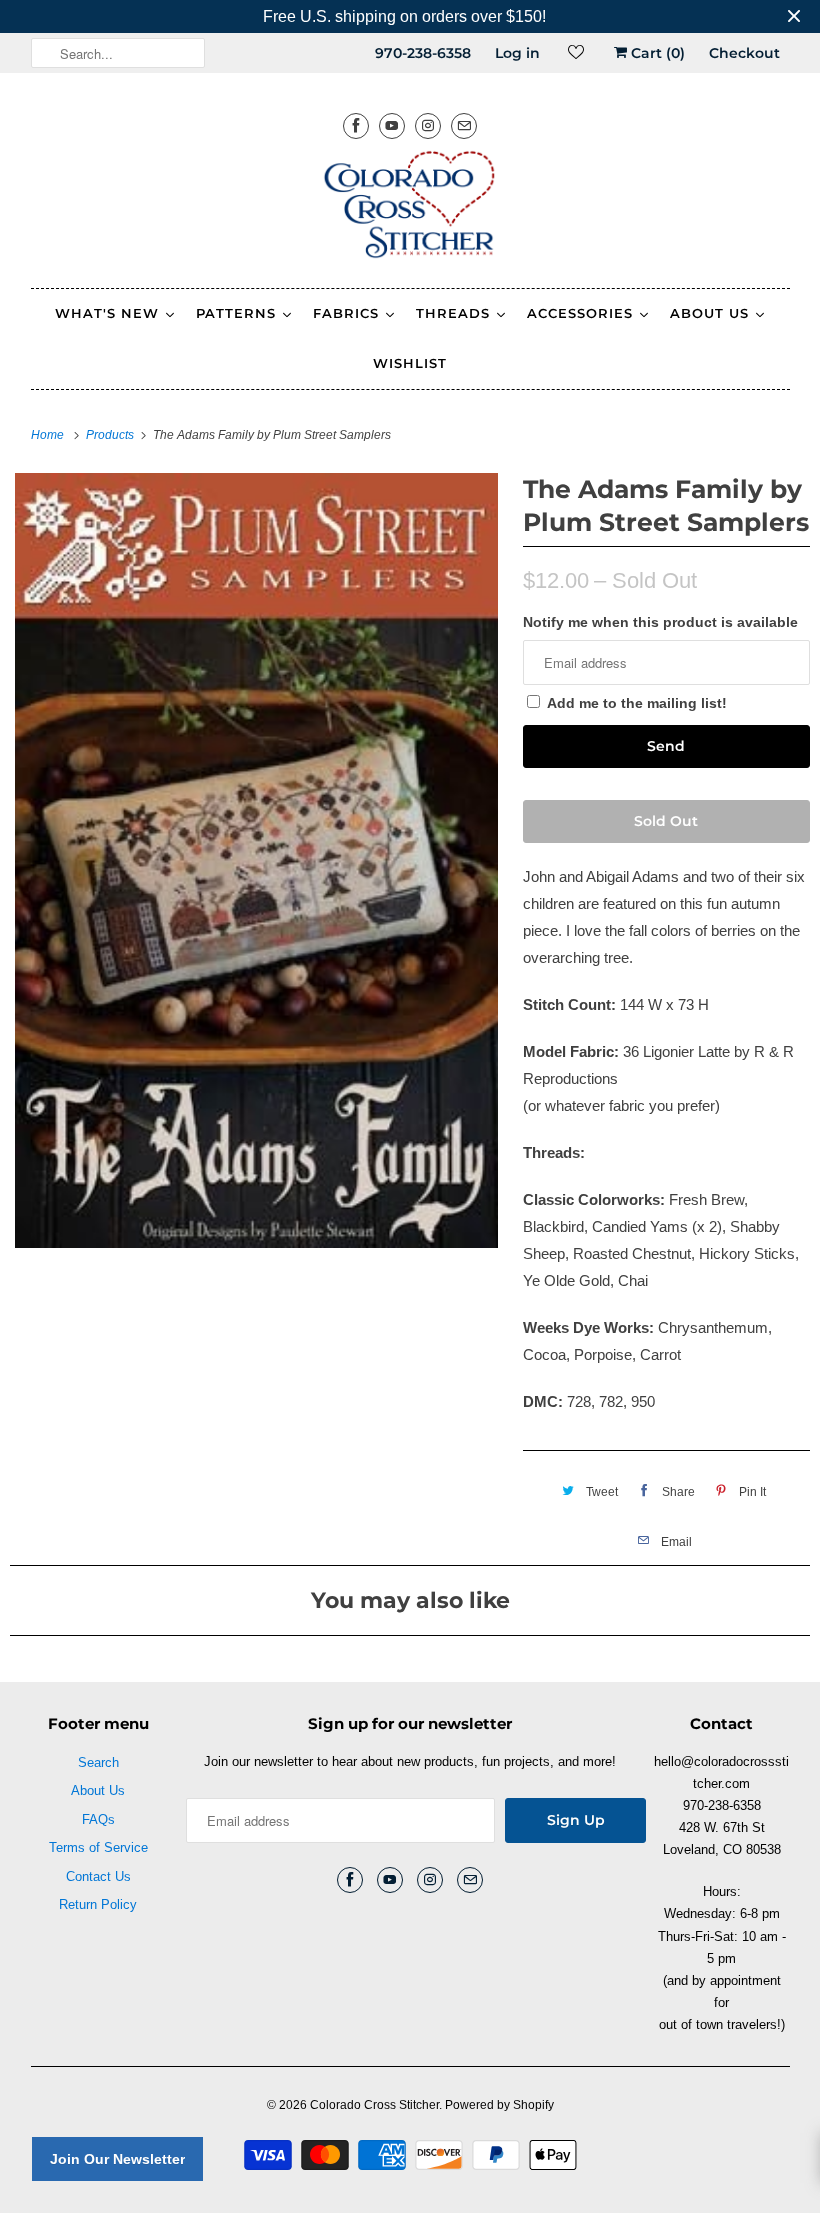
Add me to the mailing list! (637, 703)
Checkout (744, 53)
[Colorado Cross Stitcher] (410, 208)
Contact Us (98, 1876)
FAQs (98, 1819)
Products (111, 435)
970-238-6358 (423, 53)
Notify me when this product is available (660, 622)
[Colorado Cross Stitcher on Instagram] (428, 125)
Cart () (656, 53)
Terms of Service (98, 1847)
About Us (98, 1790)
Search (98, 1762)
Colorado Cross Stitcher (374, 2105)
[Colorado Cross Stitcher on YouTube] (392, 125)
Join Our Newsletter (117, 2159)
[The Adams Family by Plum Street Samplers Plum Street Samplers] (256, 860)
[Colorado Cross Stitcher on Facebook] (356, 125)
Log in (517, 53)
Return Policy (98, 1904)
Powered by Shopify (499, 2105)
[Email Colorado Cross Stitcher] (464, 125)
